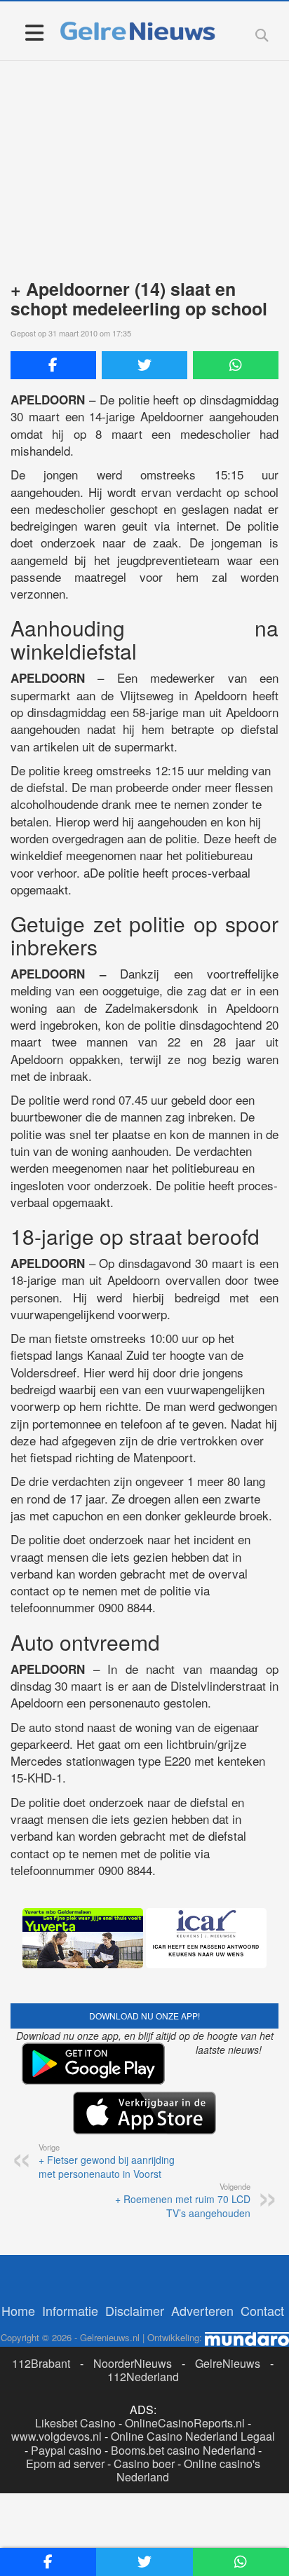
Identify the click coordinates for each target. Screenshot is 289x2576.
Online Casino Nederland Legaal (193, 2436)
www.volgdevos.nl (56, 2436)
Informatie (70, 2310)
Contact (262, 2310)
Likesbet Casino (75, 2423)
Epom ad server (65, 2463)
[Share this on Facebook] (53, 365)
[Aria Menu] (34, 32)
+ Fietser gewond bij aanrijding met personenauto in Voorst (107, 2161)
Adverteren (202, 2310)
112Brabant (41, 2363)
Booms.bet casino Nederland (183, 2450)
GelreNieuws (228, 2363)
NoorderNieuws (133, 2363)
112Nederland (143, 2377)
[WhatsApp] (236, 365)
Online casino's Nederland (188, 2470)
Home (18, 2310)
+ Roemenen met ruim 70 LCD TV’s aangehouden (183, 2200)
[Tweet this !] (144, 365)
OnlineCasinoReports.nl (185, 2423)
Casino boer (144, 2463)
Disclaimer (135, 2310)
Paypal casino (66, 2450)
